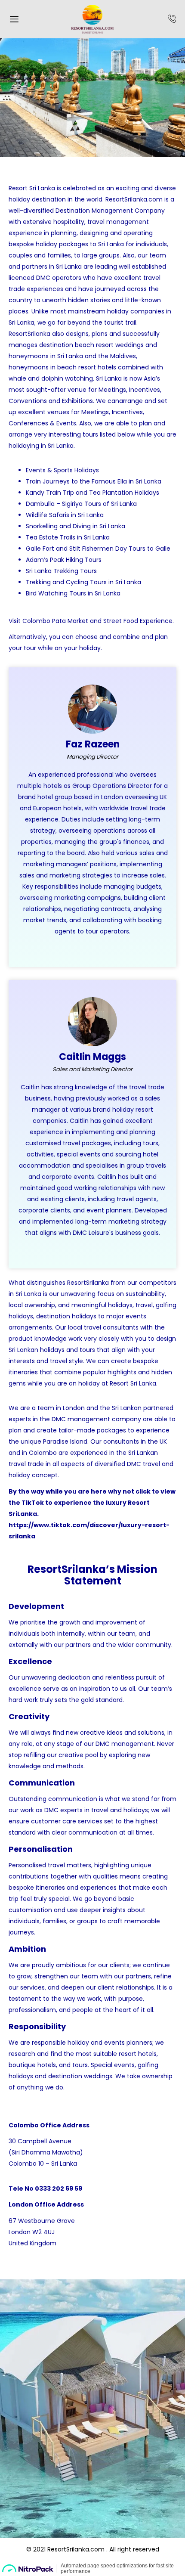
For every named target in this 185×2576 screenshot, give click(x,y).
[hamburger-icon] (14, 20)
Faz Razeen (93, 744)
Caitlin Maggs (92, 1057)
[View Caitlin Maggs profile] (92, 1044)
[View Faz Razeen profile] (92, 732)
